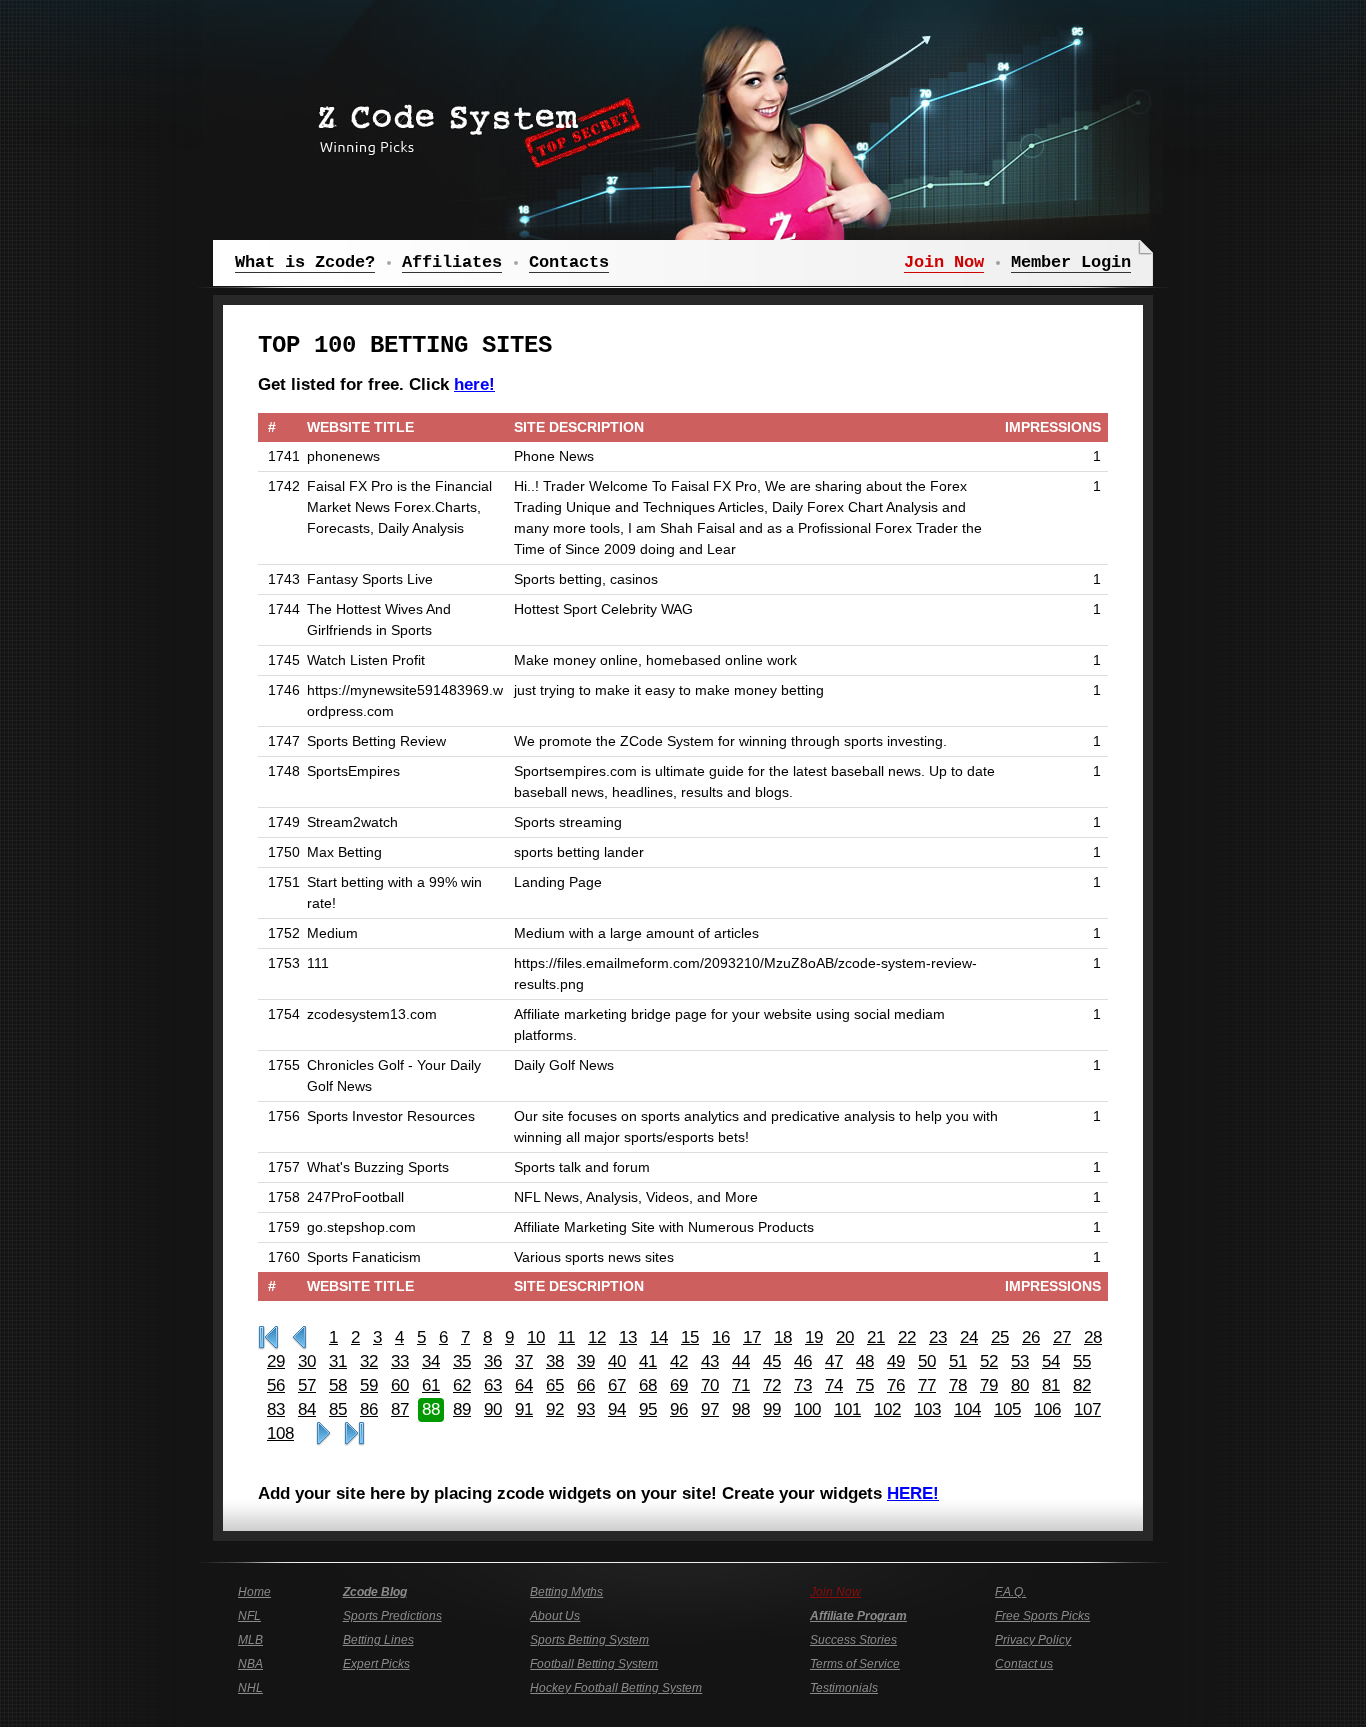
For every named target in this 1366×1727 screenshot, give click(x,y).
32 (369, 1361)
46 (803, 1361)
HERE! (913, 1493)
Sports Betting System (589, 1640)
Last (354, 1434)
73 (803, 1385)
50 (927, 1361)
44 (741, 1361)
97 (710, 1409)
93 (586, 1409)
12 (597, 1337)
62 (462, 1385)
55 (1082, 1361)
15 (690, 1337)
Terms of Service (855, 1664)
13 (628, 1337)
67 (617, 1385)
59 (369, 1385)
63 (493, 1385)
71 (741, 1385)
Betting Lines (378, 1640)
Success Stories (853, 1640)
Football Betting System (594, 1664)
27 (1062, 1337)
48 (865, 1361)
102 (887, 1409)
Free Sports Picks (1042, 1616)
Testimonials (844, 1688)
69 (679, 1385)
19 (814, 1337)
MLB (250, 1640)
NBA (250, 1664)
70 (710, 1385)
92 (555, 1409)
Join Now (835, 1592)
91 (524, 1409)
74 (834, 1385)
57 (307, 1385)
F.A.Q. (1010, 1592)
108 (280, 1433)
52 (989, 1361)
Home (254, 1592)
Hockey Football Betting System (616, 1688)
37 (524, 1361)
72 (772, 1385)
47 (834, 1361)
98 (741, 1409)
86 (369, 1409)
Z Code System (473, 125)
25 (1000, 1337)
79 (989, 1385)
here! (474, 384)
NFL (249, 1616)
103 (927, 1409)
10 (536, 1337)
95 (648, 1409)
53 (1020, 1361)
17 (752, 1337)
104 (967, 1409)
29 (276, 1361)
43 (710, 1361)
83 (276, 1409)
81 (1051, 1385)
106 (1047, 1409)
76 (896, 1385)
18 (783, 1337)
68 (648, 1385)
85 (338, 1409)
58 (338, 1385)
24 (969, 1337)
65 (555, 1385)
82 (1082, 1385)
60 (400, 1385)
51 (958, 1361)
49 (896, 1361)
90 (493, 1409)
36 (493, 1361)
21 (876, 1337)
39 (586, 1361)
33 (400, 1361)
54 (1051, 1361)
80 (1020, 1385)
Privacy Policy (1033, 1640)
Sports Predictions (392, 1616)
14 (659, 1337)
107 (1087, 1409)
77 (927, 1385)
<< (299, 1338)
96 (679, 1409)
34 (431, 1361)
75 (865, 1385)
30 (307, 1361)
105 (1007, 1409)
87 (400, 1409)
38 (555, 1361)
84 (307, 1409)
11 (566, 1337)
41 (648, 1361)
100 (807, 1409)
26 (1031, 1337)
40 (617, 1361)
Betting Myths (566, 1592)
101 (847, 1409)
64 (524, 1385)
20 (845, 1337)
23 (938, 1337)
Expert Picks (376, 1664)
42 (679, 1361)
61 (431, 1385)
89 (462, 1409)
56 (276, 1385)
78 (958, 1385)
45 (772, 1361)
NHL (250, 1688)
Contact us (1024, 1664)
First (268, 1338)
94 (617, 1409)
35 (462, 1361)
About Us (555, 1616)
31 (338, 1361)
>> (323, 1434)
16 (721, 1337)
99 (772, 1409)
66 (586, 1385)
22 (907, 1337)
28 (1093, 1337)
